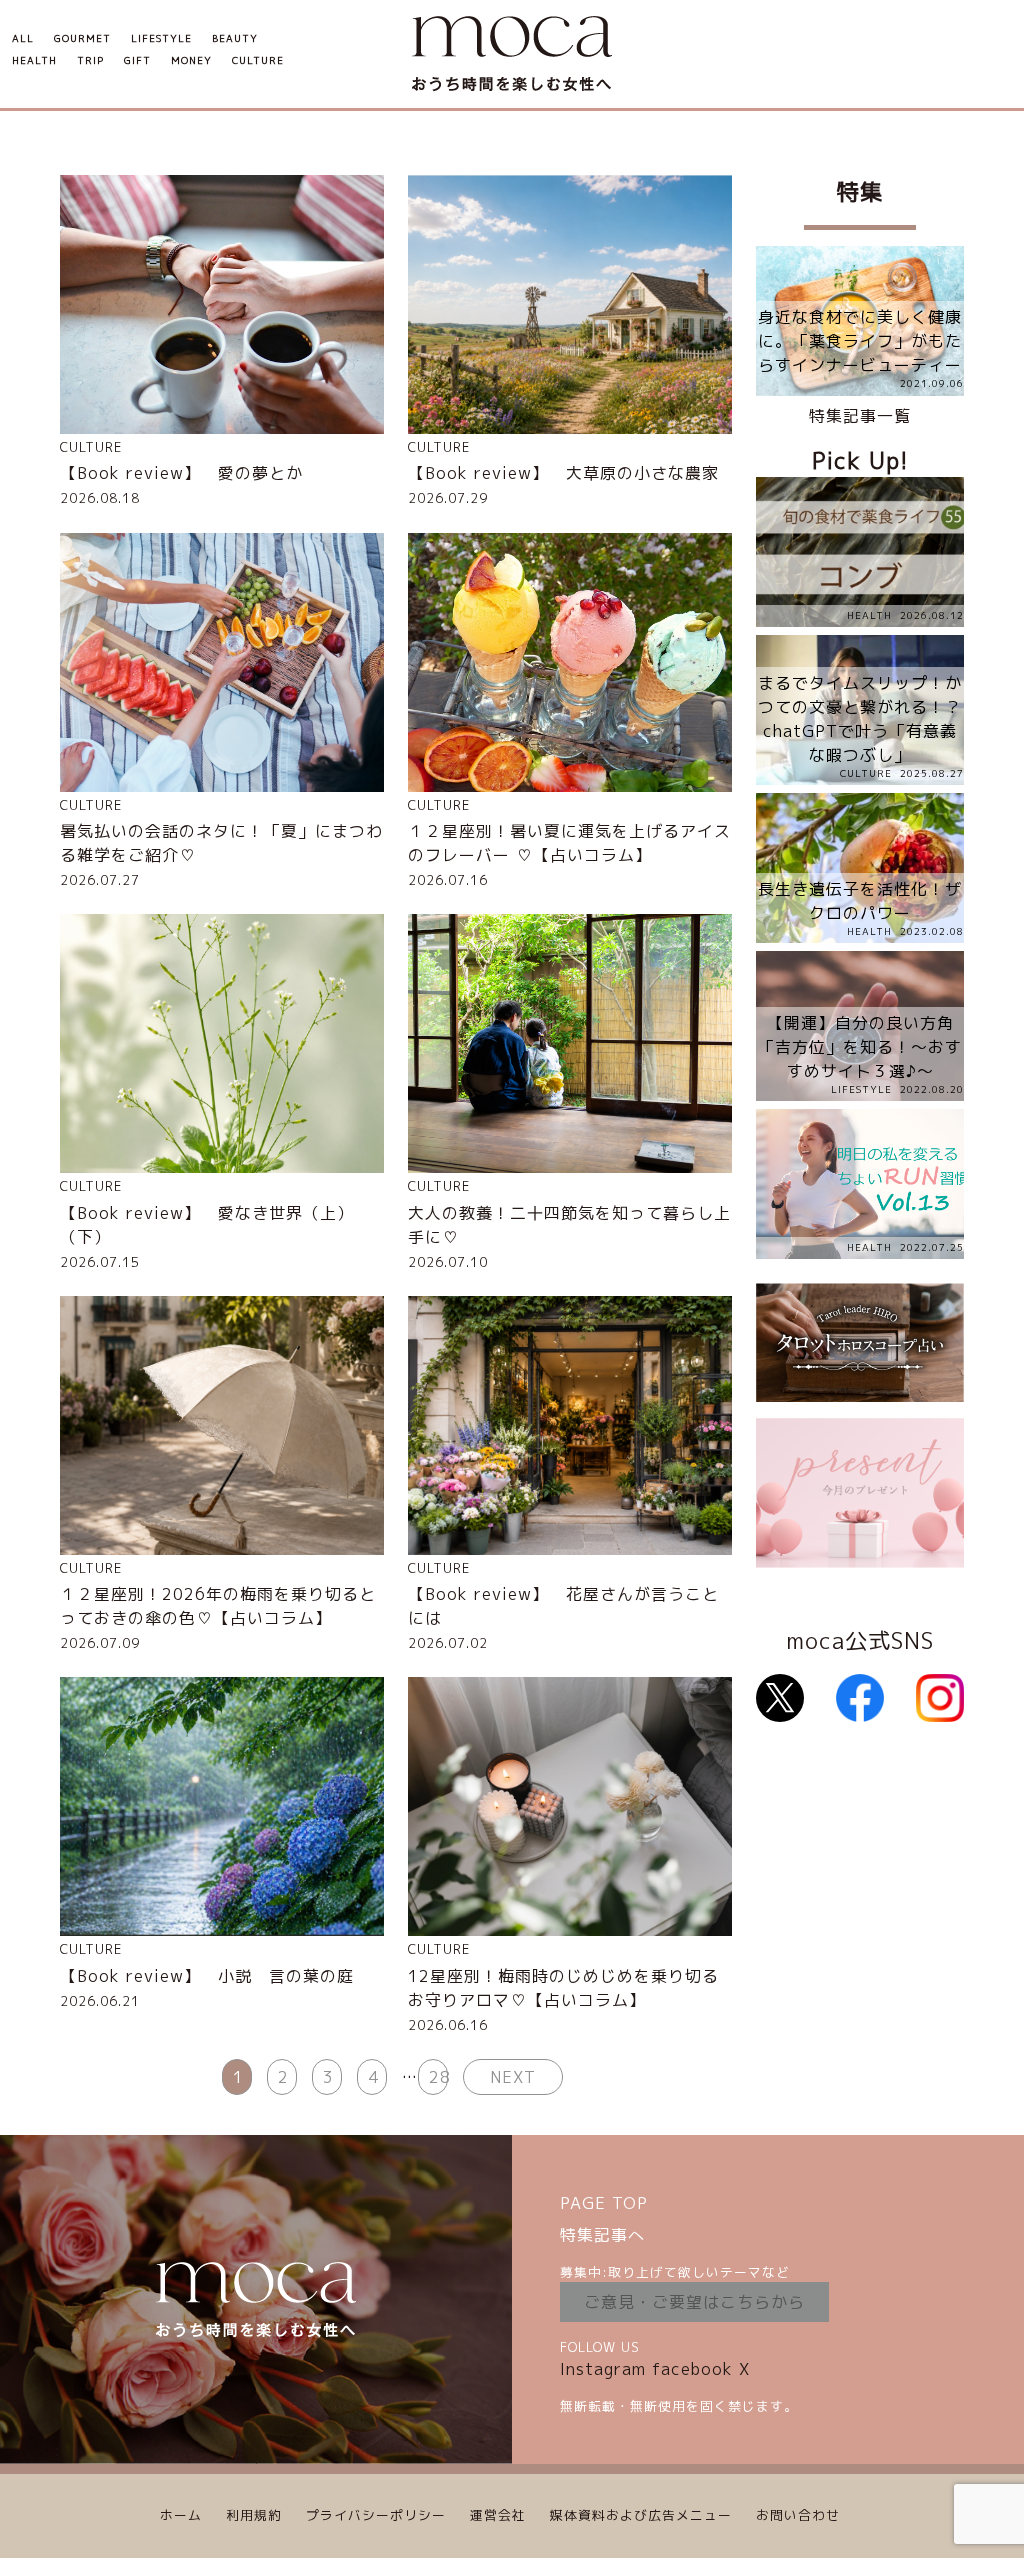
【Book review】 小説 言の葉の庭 (207, 1976)
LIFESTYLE (161, 38)
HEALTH (34, 60)
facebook (692, 2369)
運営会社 (498, 2515)
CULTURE (258, 60)
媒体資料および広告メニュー (641, 2515)
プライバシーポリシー (376, 2515)
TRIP (90, 60)
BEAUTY (235, 38)
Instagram (603, 2369)
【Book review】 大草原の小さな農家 (563, 473)
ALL (23, 38)
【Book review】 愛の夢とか (181, 473)
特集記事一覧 (860, 416)
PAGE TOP (604, 2203)
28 (438, 2077)
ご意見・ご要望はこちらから (694, 2302)
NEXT (513, 2077)
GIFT (137, 60)
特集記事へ (602, 2235)
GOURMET (82, 38)
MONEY (191, 60)
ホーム (181, 2515)
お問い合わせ (798, 2515)
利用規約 (254, 2515)
